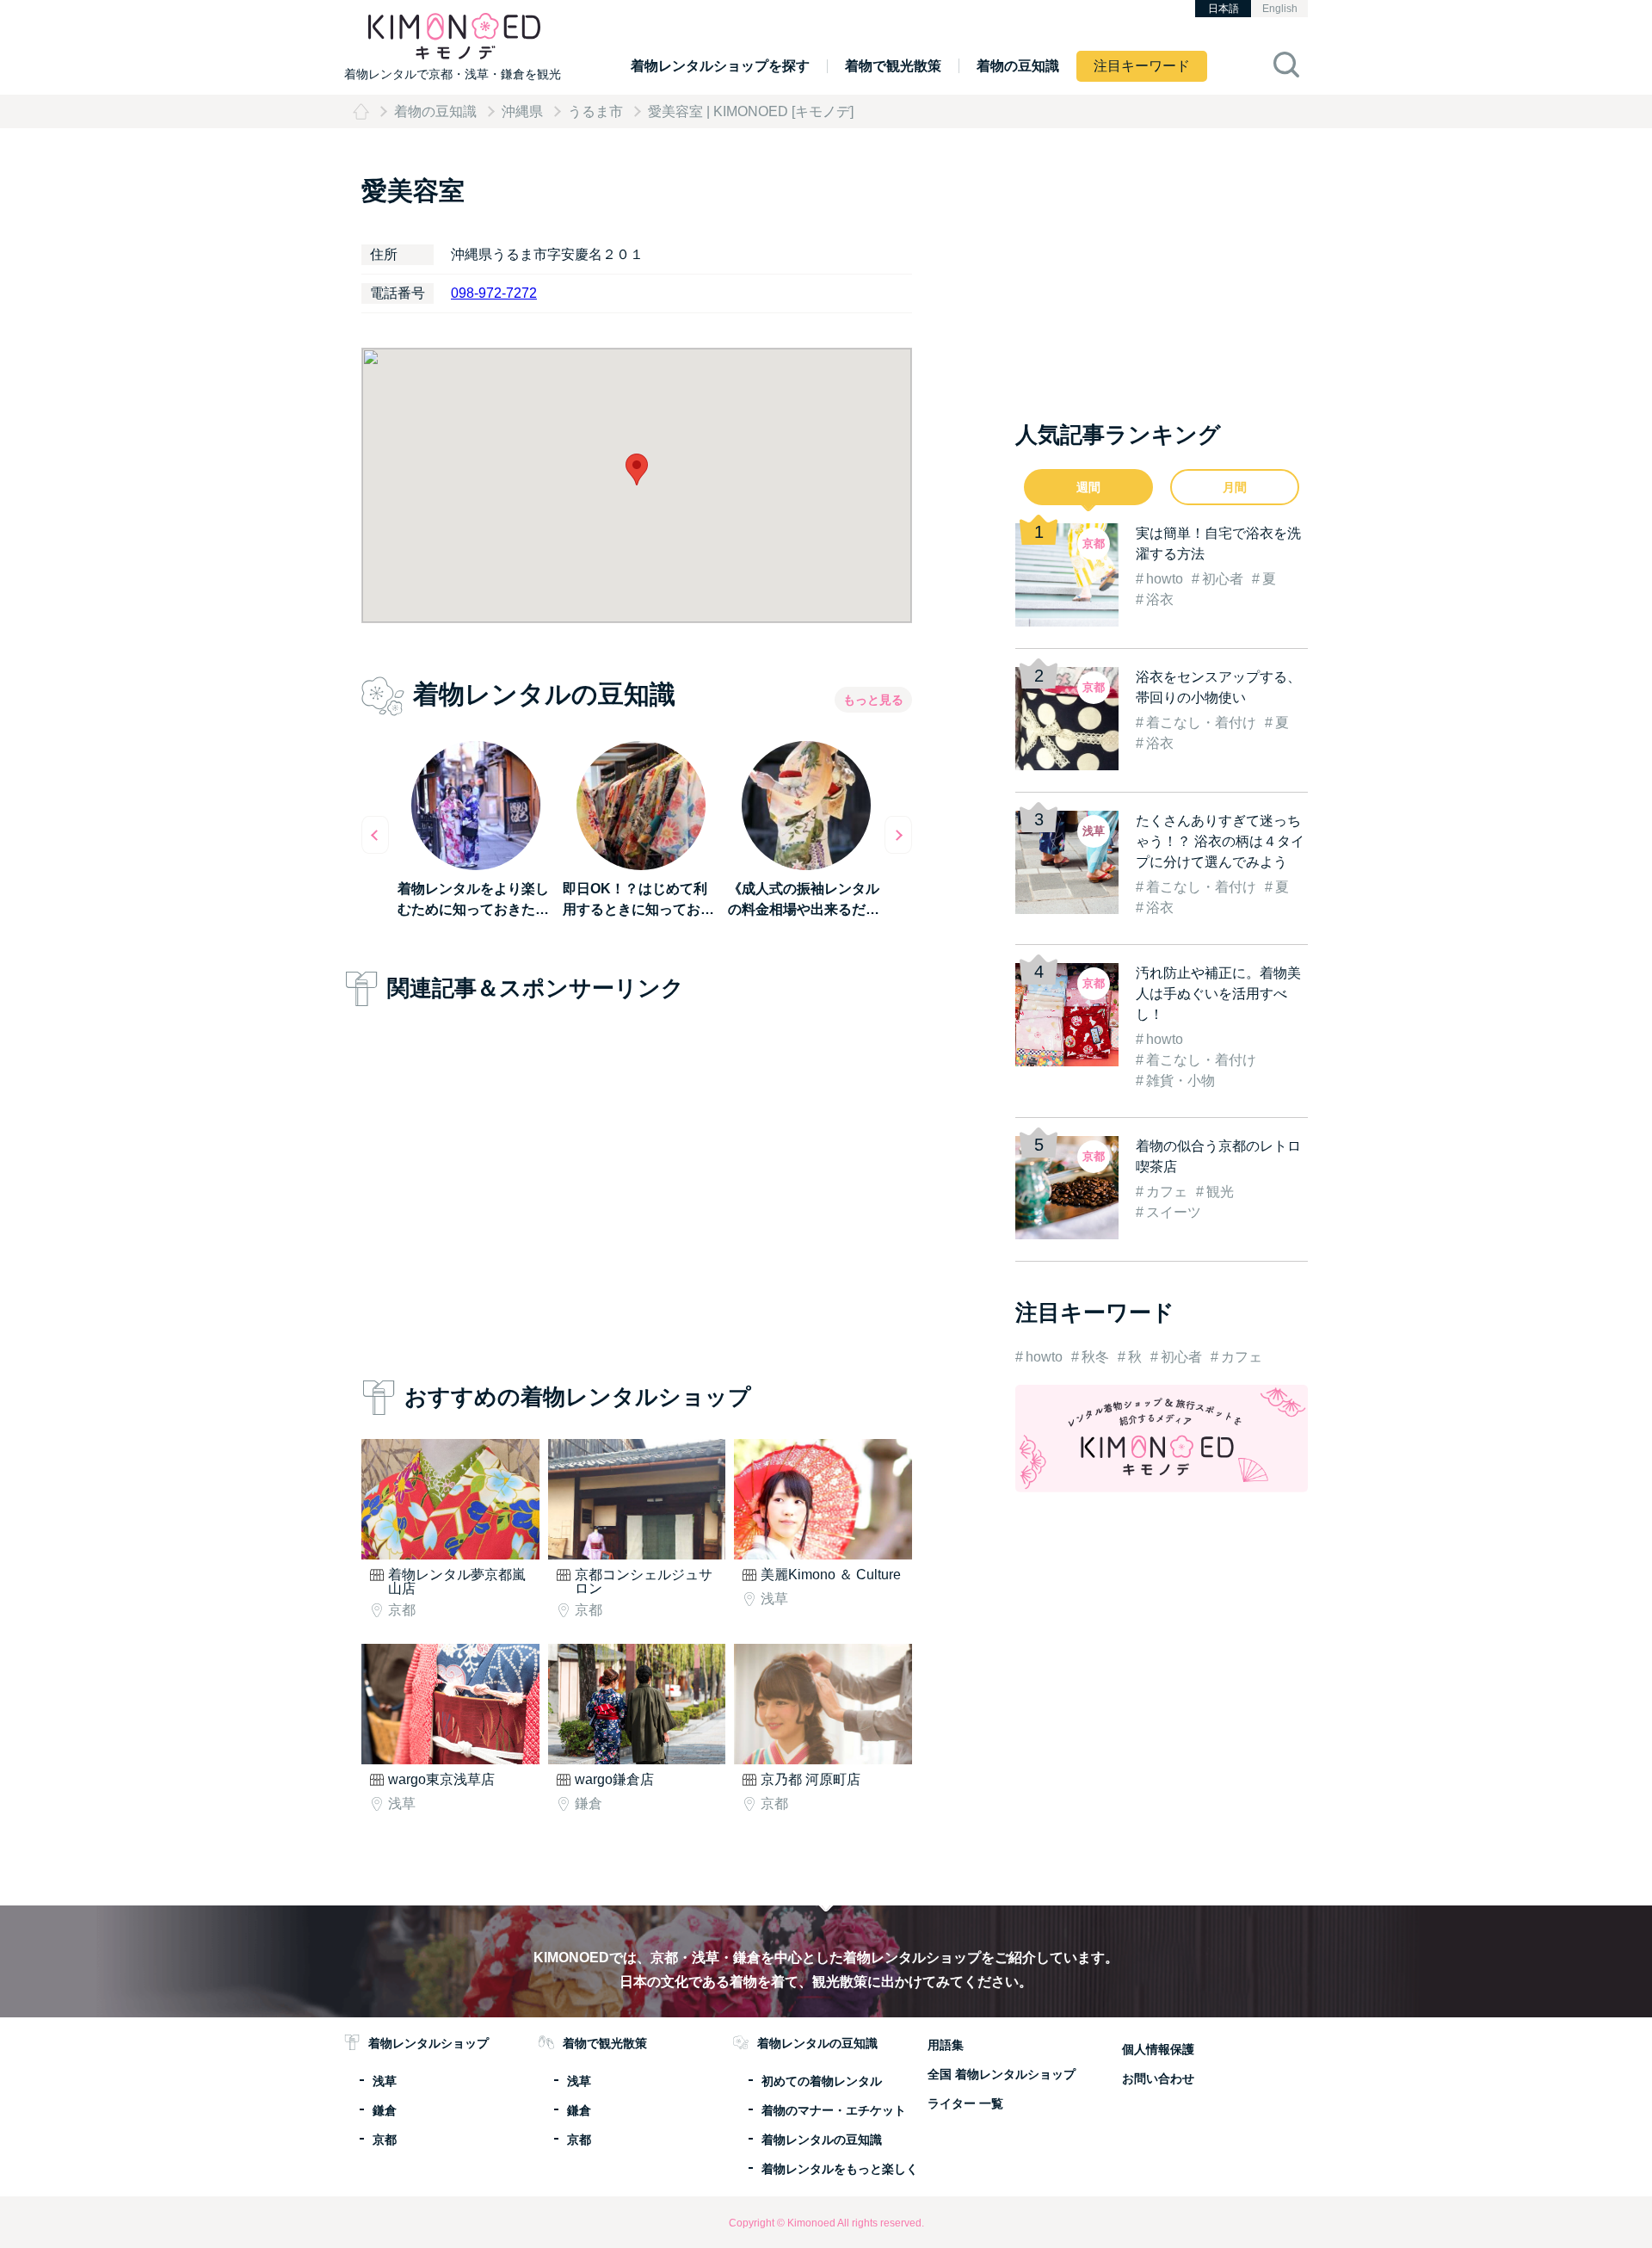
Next (898, 835)
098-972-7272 (494, 293)
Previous (375, 835)
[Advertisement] (637, 1188)
